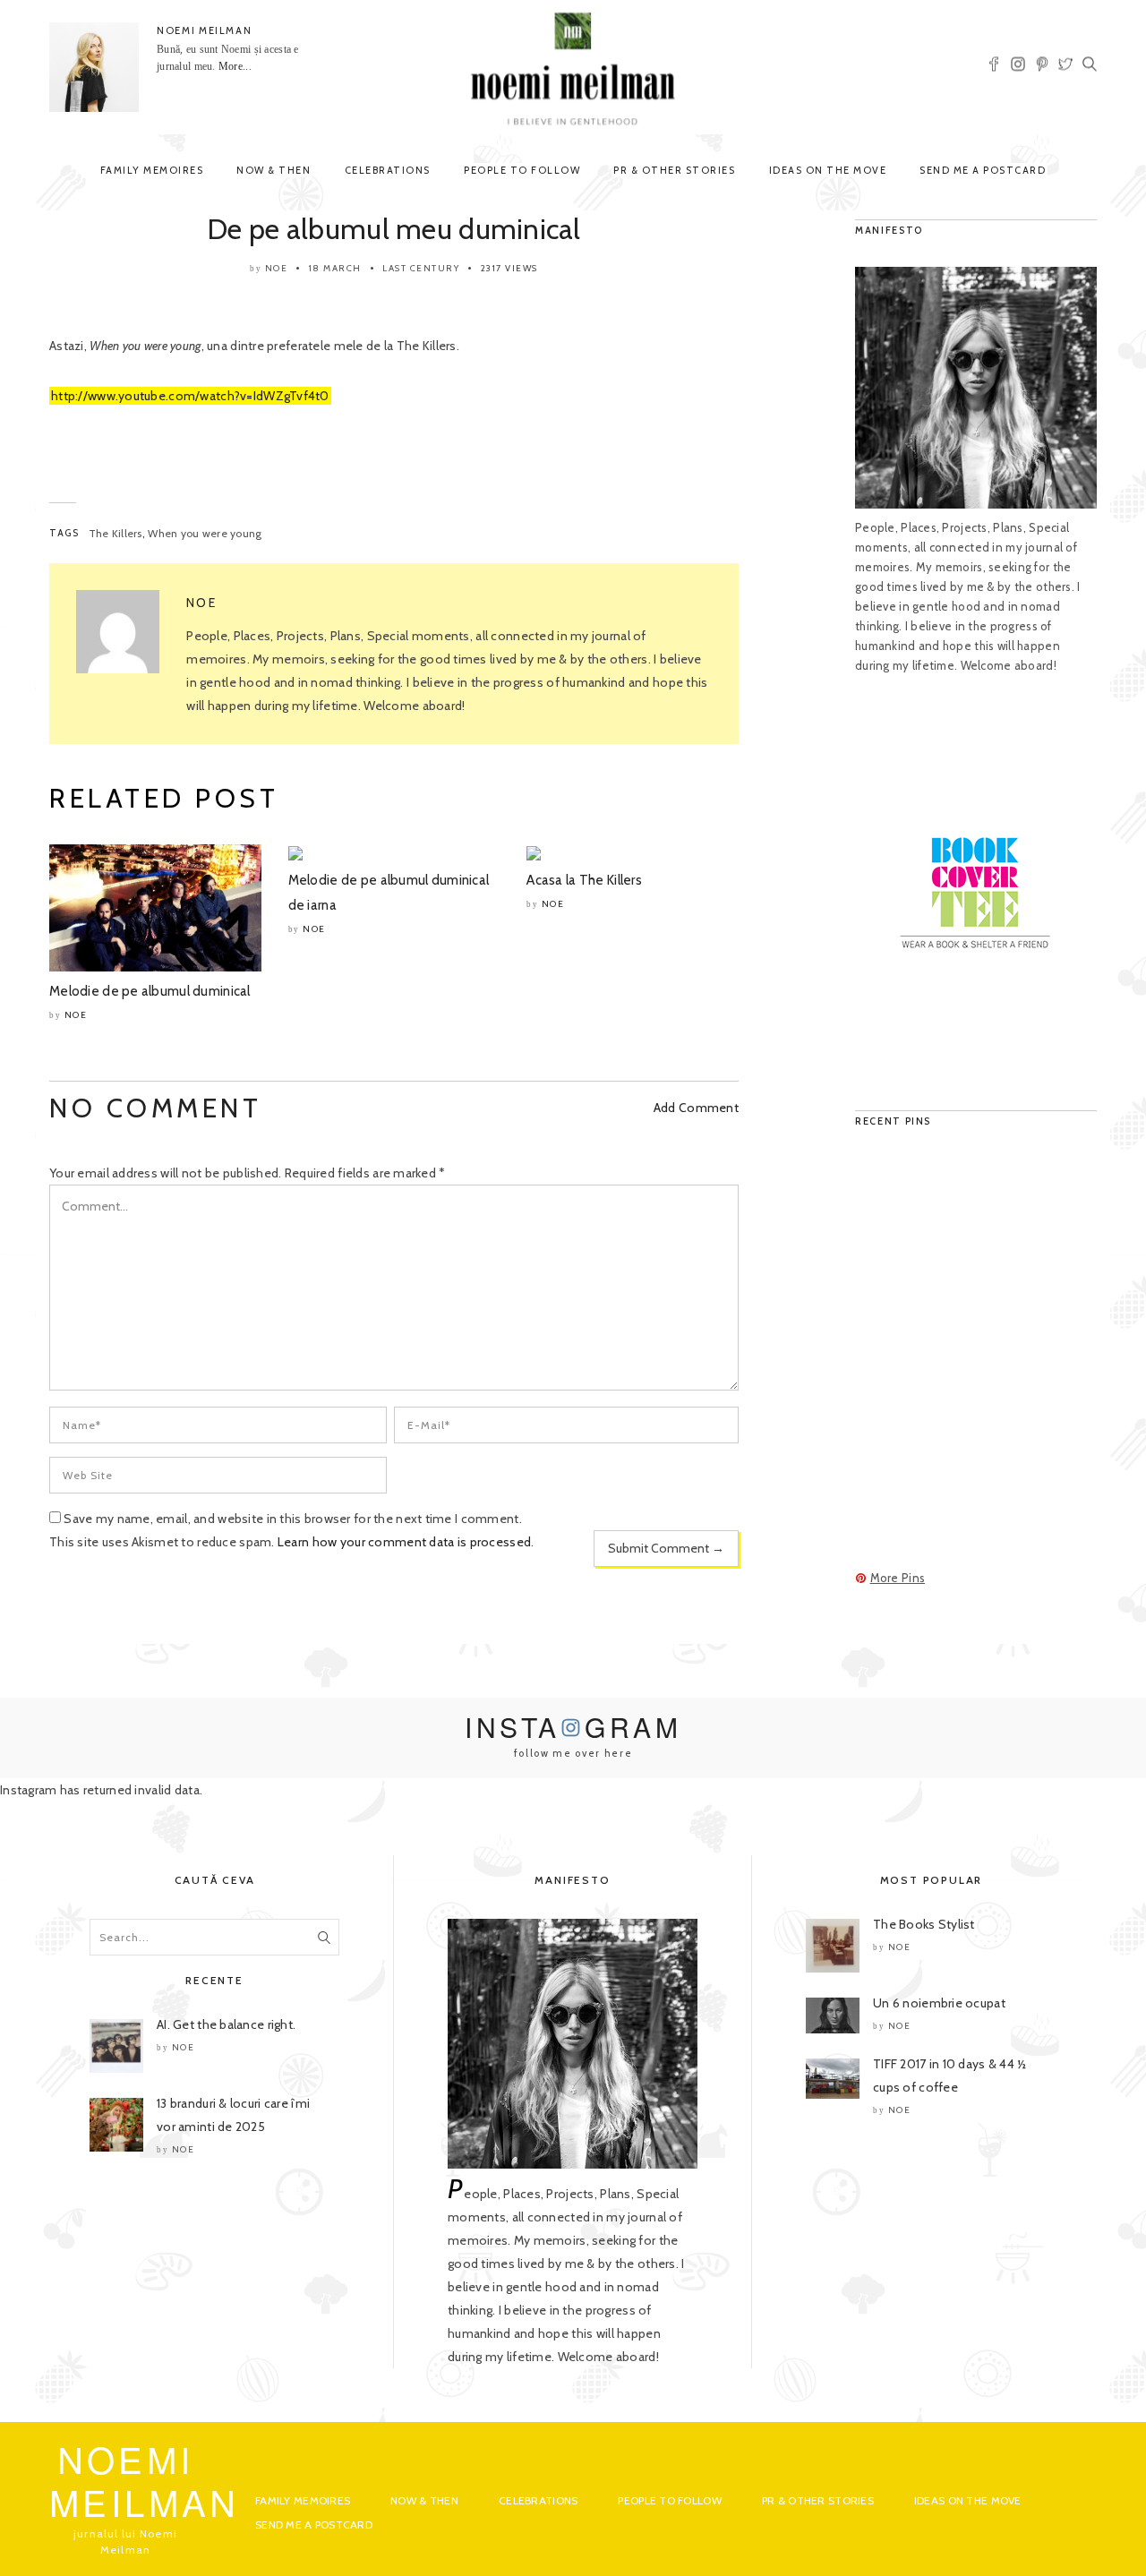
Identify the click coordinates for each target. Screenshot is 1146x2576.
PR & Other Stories (674, 170)
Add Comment (696, 1108)
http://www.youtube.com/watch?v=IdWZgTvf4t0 (190, 396)
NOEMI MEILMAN (204, 30)
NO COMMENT (155, 1108)
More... (235, 66)
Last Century (421, 268)
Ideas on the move (828, 170)
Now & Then (274, 170)
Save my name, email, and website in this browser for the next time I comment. (293, 1519)
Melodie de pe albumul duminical (150, 991)
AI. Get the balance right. (226, 2024)
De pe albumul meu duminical (394, 229)
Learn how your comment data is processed (404, 1542)
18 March (335, 268)
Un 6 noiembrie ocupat (939, 2003)
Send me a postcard (983, 170)
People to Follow (522, 170)
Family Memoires (152, 170)
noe (277, 268)
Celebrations (388, 170)
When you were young (205, 533)
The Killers (115, 533)
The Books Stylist (924, 1924)
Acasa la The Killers (584, 880)
